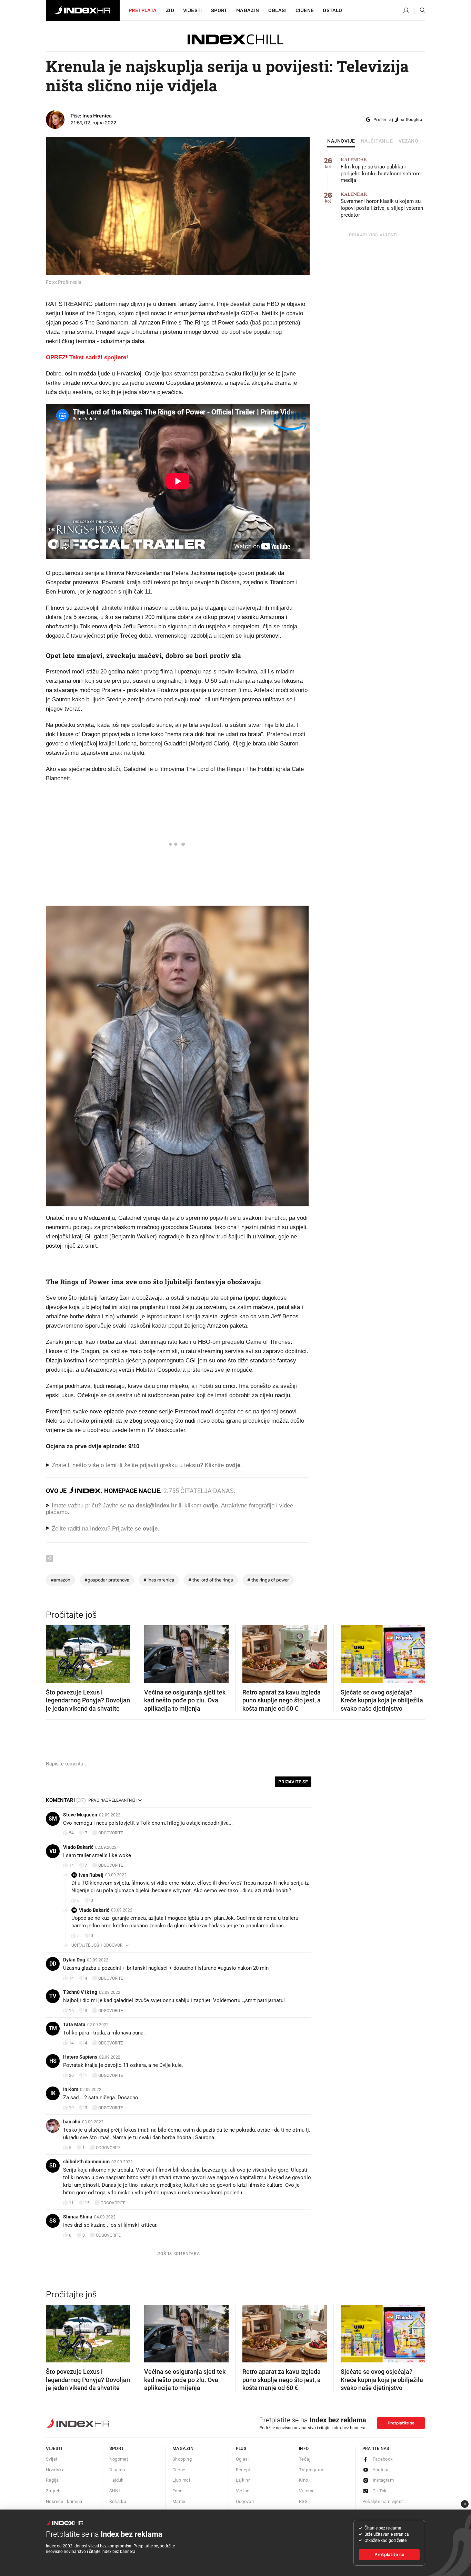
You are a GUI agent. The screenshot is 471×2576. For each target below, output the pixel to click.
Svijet (52, 2459)
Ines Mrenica (97, 116)
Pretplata (143, 11)
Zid (170, 11)
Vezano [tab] (408, 141)
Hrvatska (55, 2470)
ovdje (211, 1506)
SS (53, 2221)
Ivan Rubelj (91, 1875)
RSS (303, 2501)
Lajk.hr (243, 2480)
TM (53, 2028)
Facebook (383, 2459)
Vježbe (243, 2491)
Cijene (305, 11)
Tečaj (305, 2459)
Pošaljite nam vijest (383, 2501)
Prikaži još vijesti (373, 235)
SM (53, 1819)
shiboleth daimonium (86, 2162)
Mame (179, 2501)
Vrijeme (307, 2491)
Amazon (61, 1580)
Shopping (182, 2459)
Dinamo (117, 2470)
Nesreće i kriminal (65, 2501)
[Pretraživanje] (420, 11)
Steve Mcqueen (80, 1815)
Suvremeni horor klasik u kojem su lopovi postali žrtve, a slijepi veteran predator (382, 205)
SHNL (115, 2491)
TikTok (380, 2491)
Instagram (383, 2480)
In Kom (71, 2089)
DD (53, 1964)
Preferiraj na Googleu (398, 120)
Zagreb (53, 2491)
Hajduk (117, 2480)
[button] (54, 1652)
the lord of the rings (211, 1580)
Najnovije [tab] (341, 141)
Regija (52, 2480)
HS (53, 2061)
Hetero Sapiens (80, 2057)
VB (53, 1851)
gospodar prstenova (107, 1580)
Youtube (381, 2470)
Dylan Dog (74, 1960)
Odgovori (245, 2501)
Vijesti (193, 11)
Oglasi (277, 11)
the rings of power (268, 1580)
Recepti (244, 2470)
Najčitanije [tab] (377, 141)
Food (178, 2491)
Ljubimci (181, 2480)
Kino (304, 2480)
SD (53, 2166)
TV (53, 1996)
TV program (311, 2470)
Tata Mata (74, 2024)
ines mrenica (159, 1580)
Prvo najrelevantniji (112, 1800)
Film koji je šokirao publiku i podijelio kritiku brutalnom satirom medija (381, 170)
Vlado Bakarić (78, 1847)
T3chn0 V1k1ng (80, 1992)
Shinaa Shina (78, 2217)
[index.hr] (83, 10)
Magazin (183, 2448)
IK (53, 2093)
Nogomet (119, 2459)
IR (74, 1875)
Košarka (118, 2501)
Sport (219, 11)
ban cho (72, 2122)
